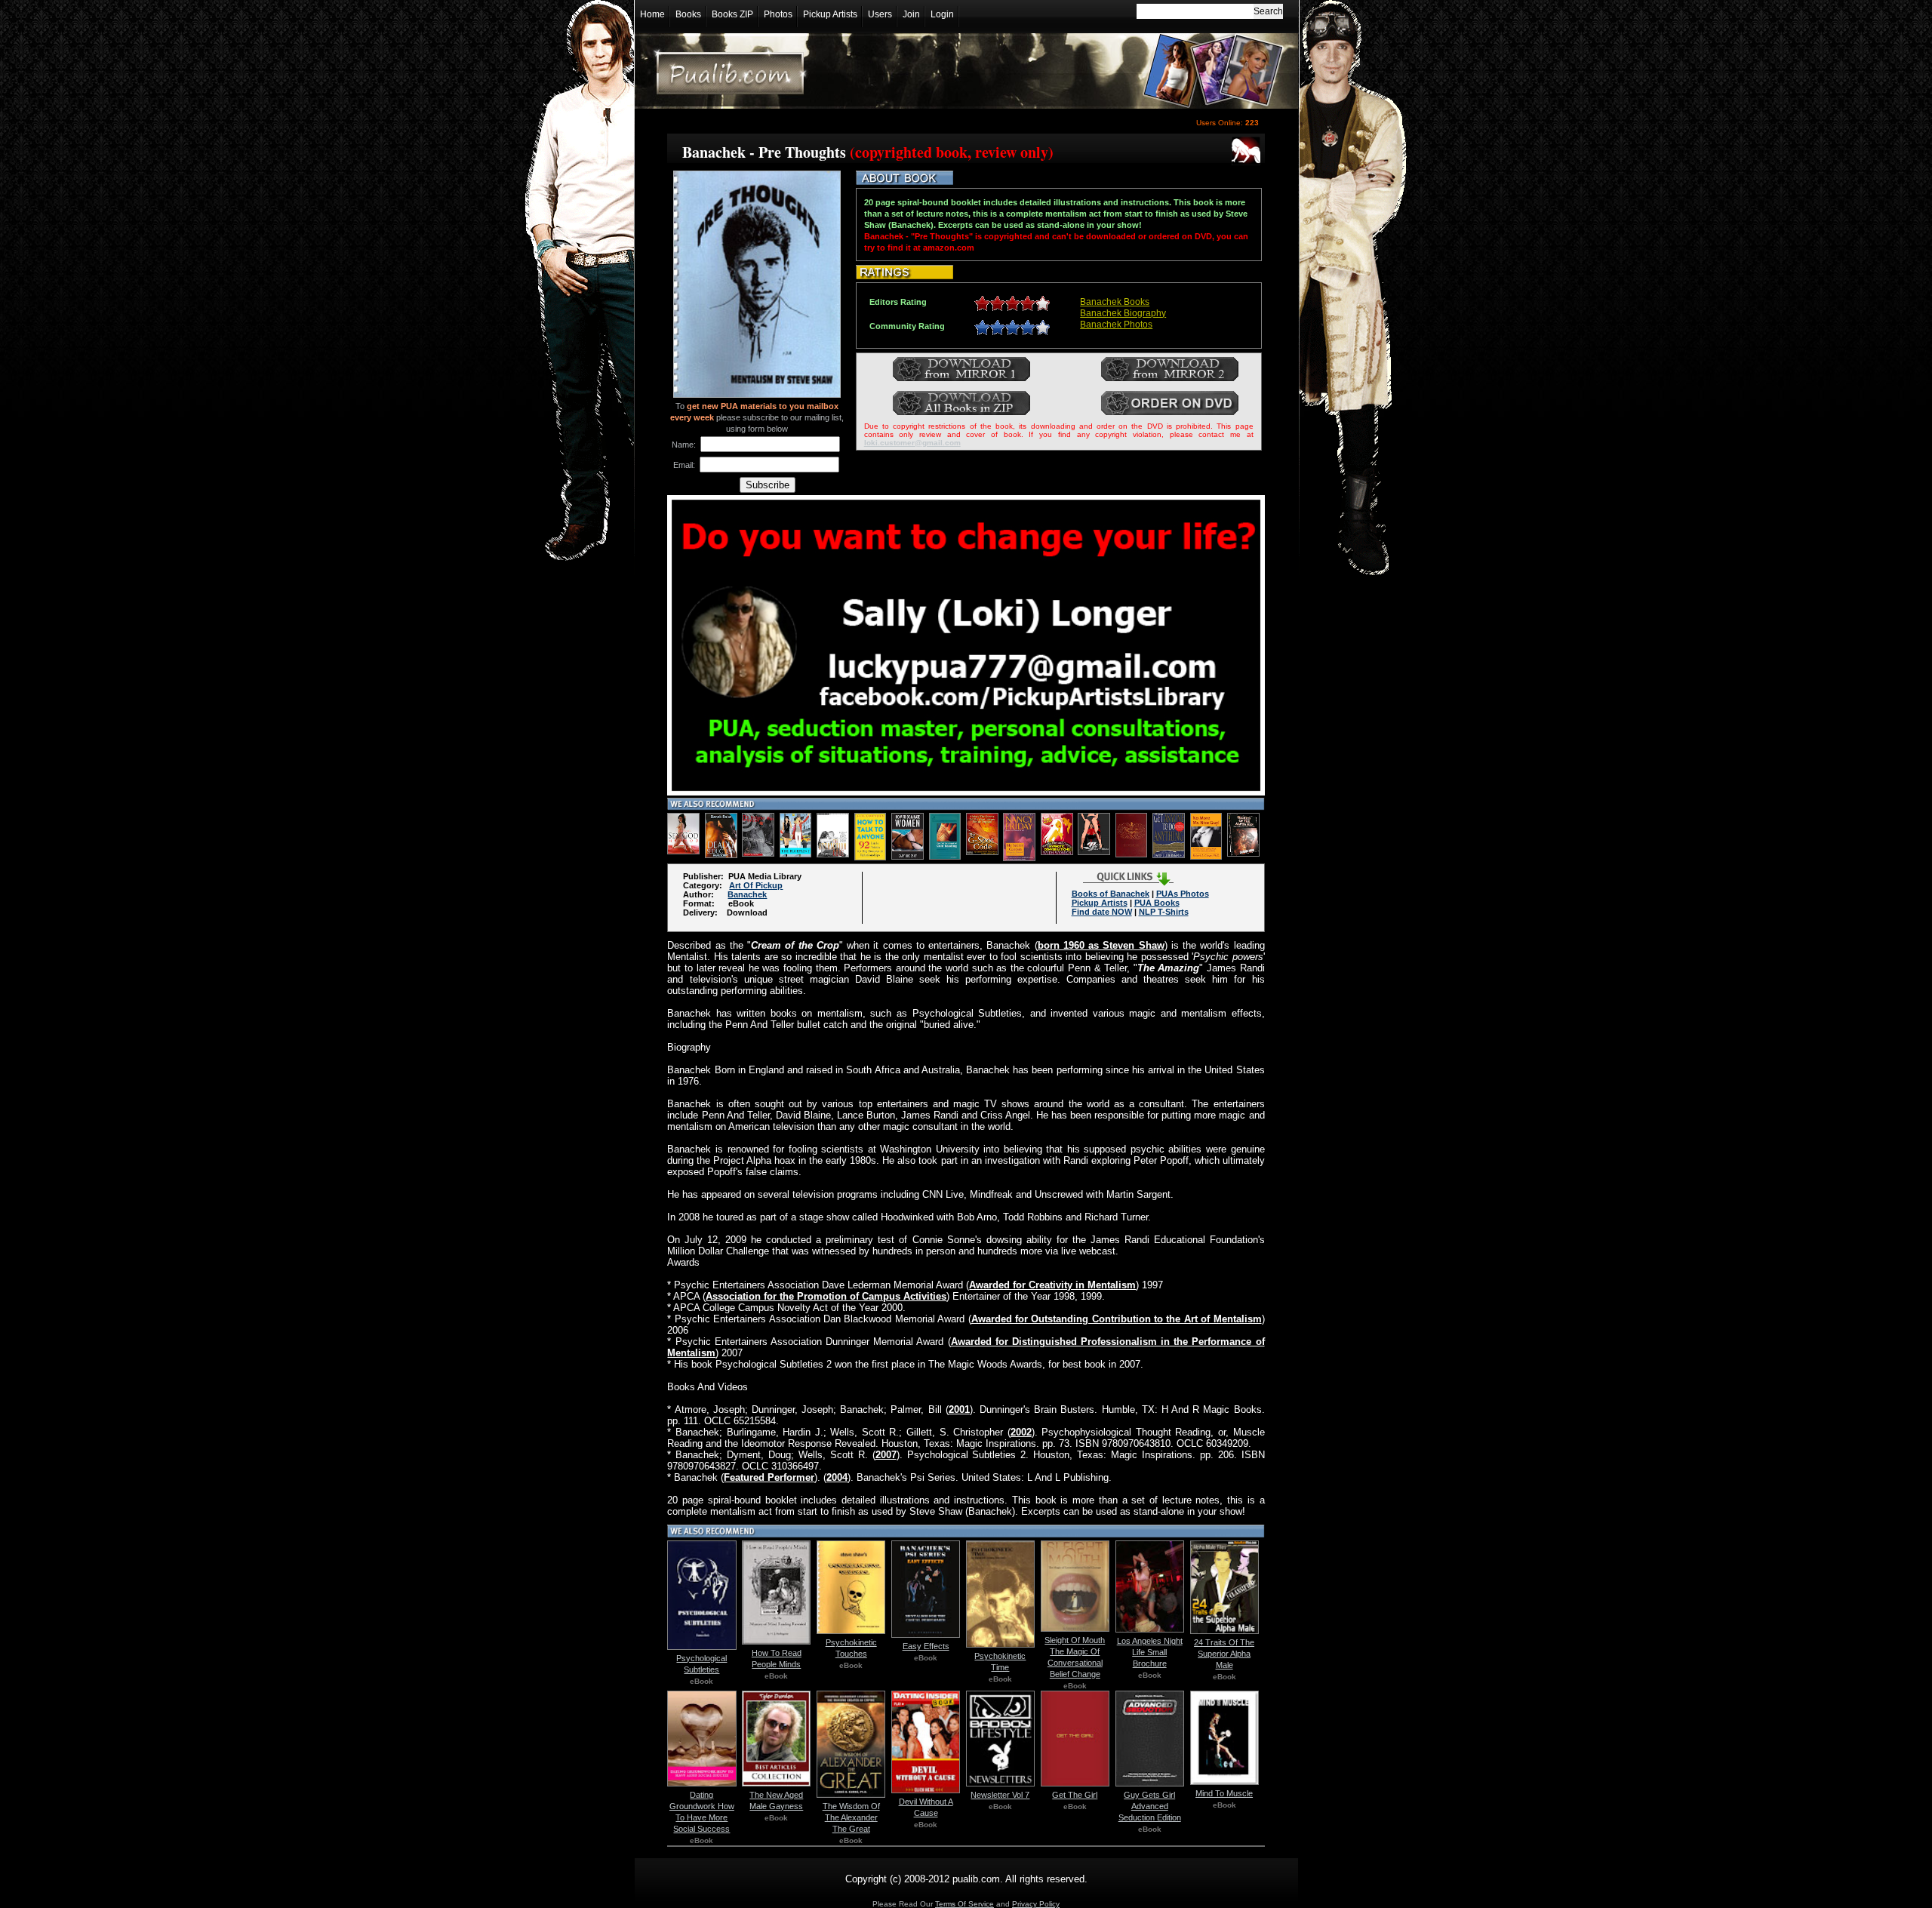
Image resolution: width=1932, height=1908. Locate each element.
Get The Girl (1075, 1795)
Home (652, 14)
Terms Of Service (964, 1904)
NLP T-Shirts (1164, 912)
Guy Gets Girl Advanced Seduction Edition (1150, 1806)
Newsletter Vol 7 (1000, 1795)
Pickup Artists (830, 14)
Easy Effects (926, 1646)
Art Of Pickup (756, 885)
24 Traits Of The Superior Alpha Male (1224, 1654)
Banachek (747, 894)
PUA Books (1157, 903)
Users (880, 14)
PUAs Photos (1183, 894)
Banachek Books (1115, 302)
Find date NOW (1102, 912)
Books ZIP (732, 14)
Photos (778, 14)
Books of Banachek (1111, 894)
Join (911, 14)
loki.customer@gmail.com (912, 443)
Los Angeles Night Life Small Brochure (1150, 1652)
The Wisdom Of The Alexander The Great (851, 1817)
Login (942, 14)
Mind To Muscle (1224, 1793)
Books (688, 14)
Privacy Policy (1036, 1904)
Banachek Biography (1123, 313)
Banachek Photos (1116, 325)
